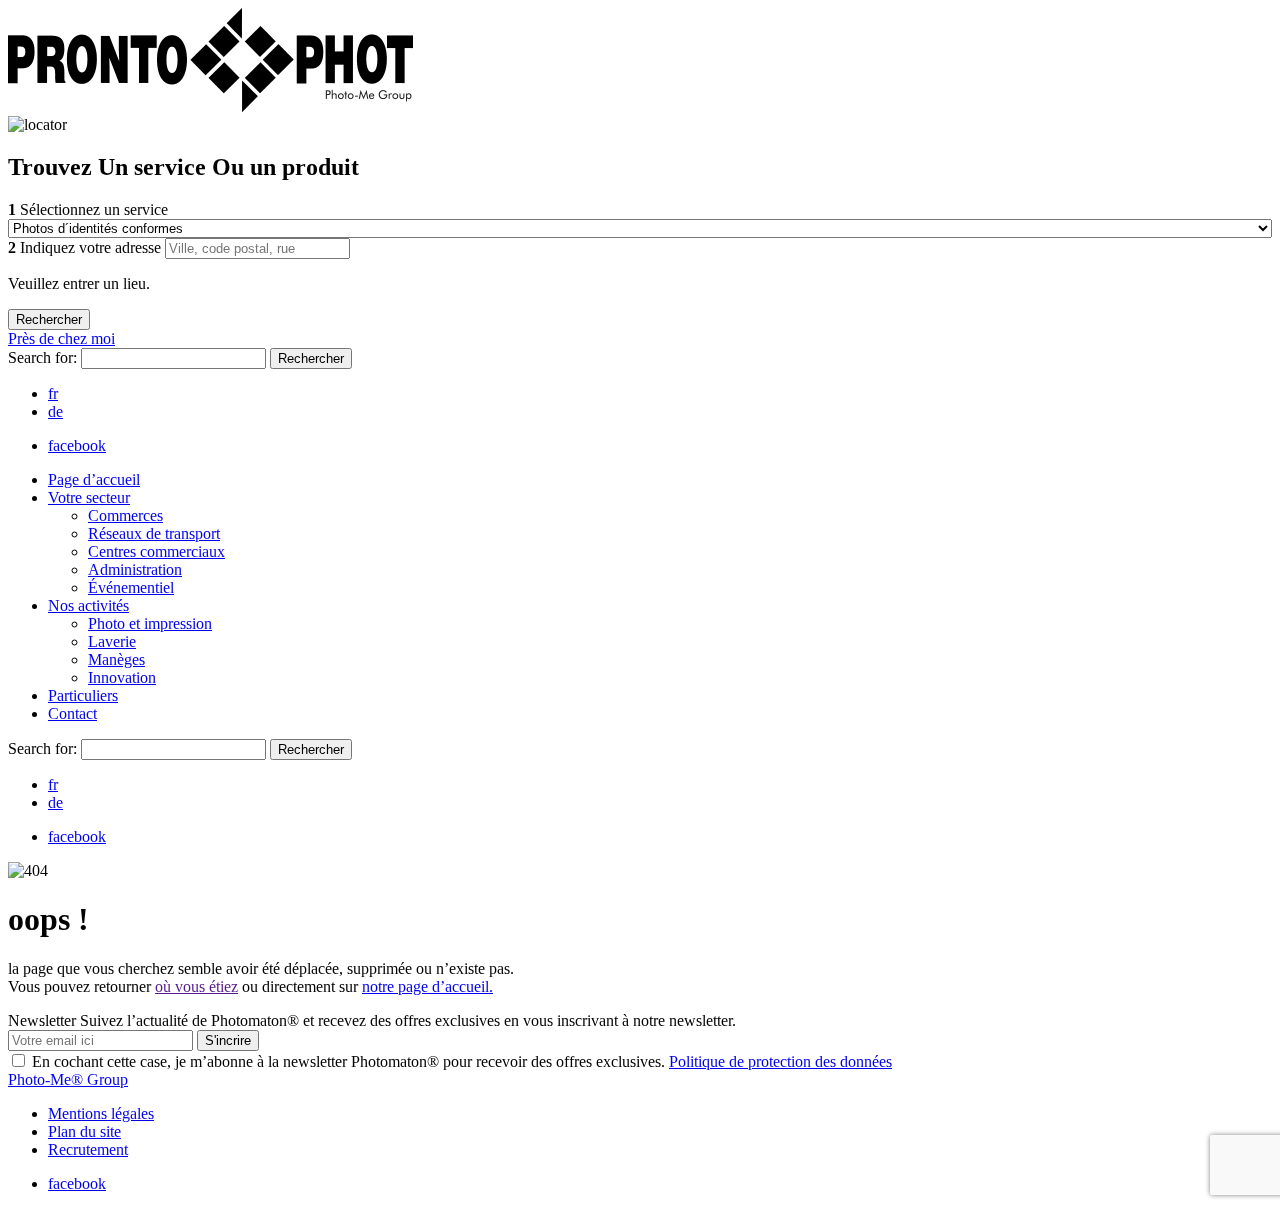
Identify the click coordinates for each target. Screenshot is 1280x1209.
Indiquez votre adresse (86, 247)
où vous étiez (196, 986)
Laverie (112, 641)
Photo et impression (150, 623)
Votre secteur (89, 497)
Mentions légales (101, 1113)
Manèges (116, 659)
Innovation (122, 677)
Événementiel (131, 587)
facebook (77, 445)
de (55, 411)
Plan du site (84, 1131)
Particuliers (83, 695)
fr (53, 393)
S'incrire (228, 1040)
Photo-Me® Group (68, 1079)
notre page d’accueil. (427, 986)
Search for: (44, 357)
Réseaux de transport (154, 533)
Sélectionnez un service (88, 209)
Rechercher (311, 358)
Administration (135, 569)
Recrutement (88, 1149)
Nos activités (88, 605)
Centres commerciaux (156, 551)
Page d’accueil (94, 479)
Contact (72, 713)
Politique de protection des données (780, 1061)
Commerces (125, 515)
